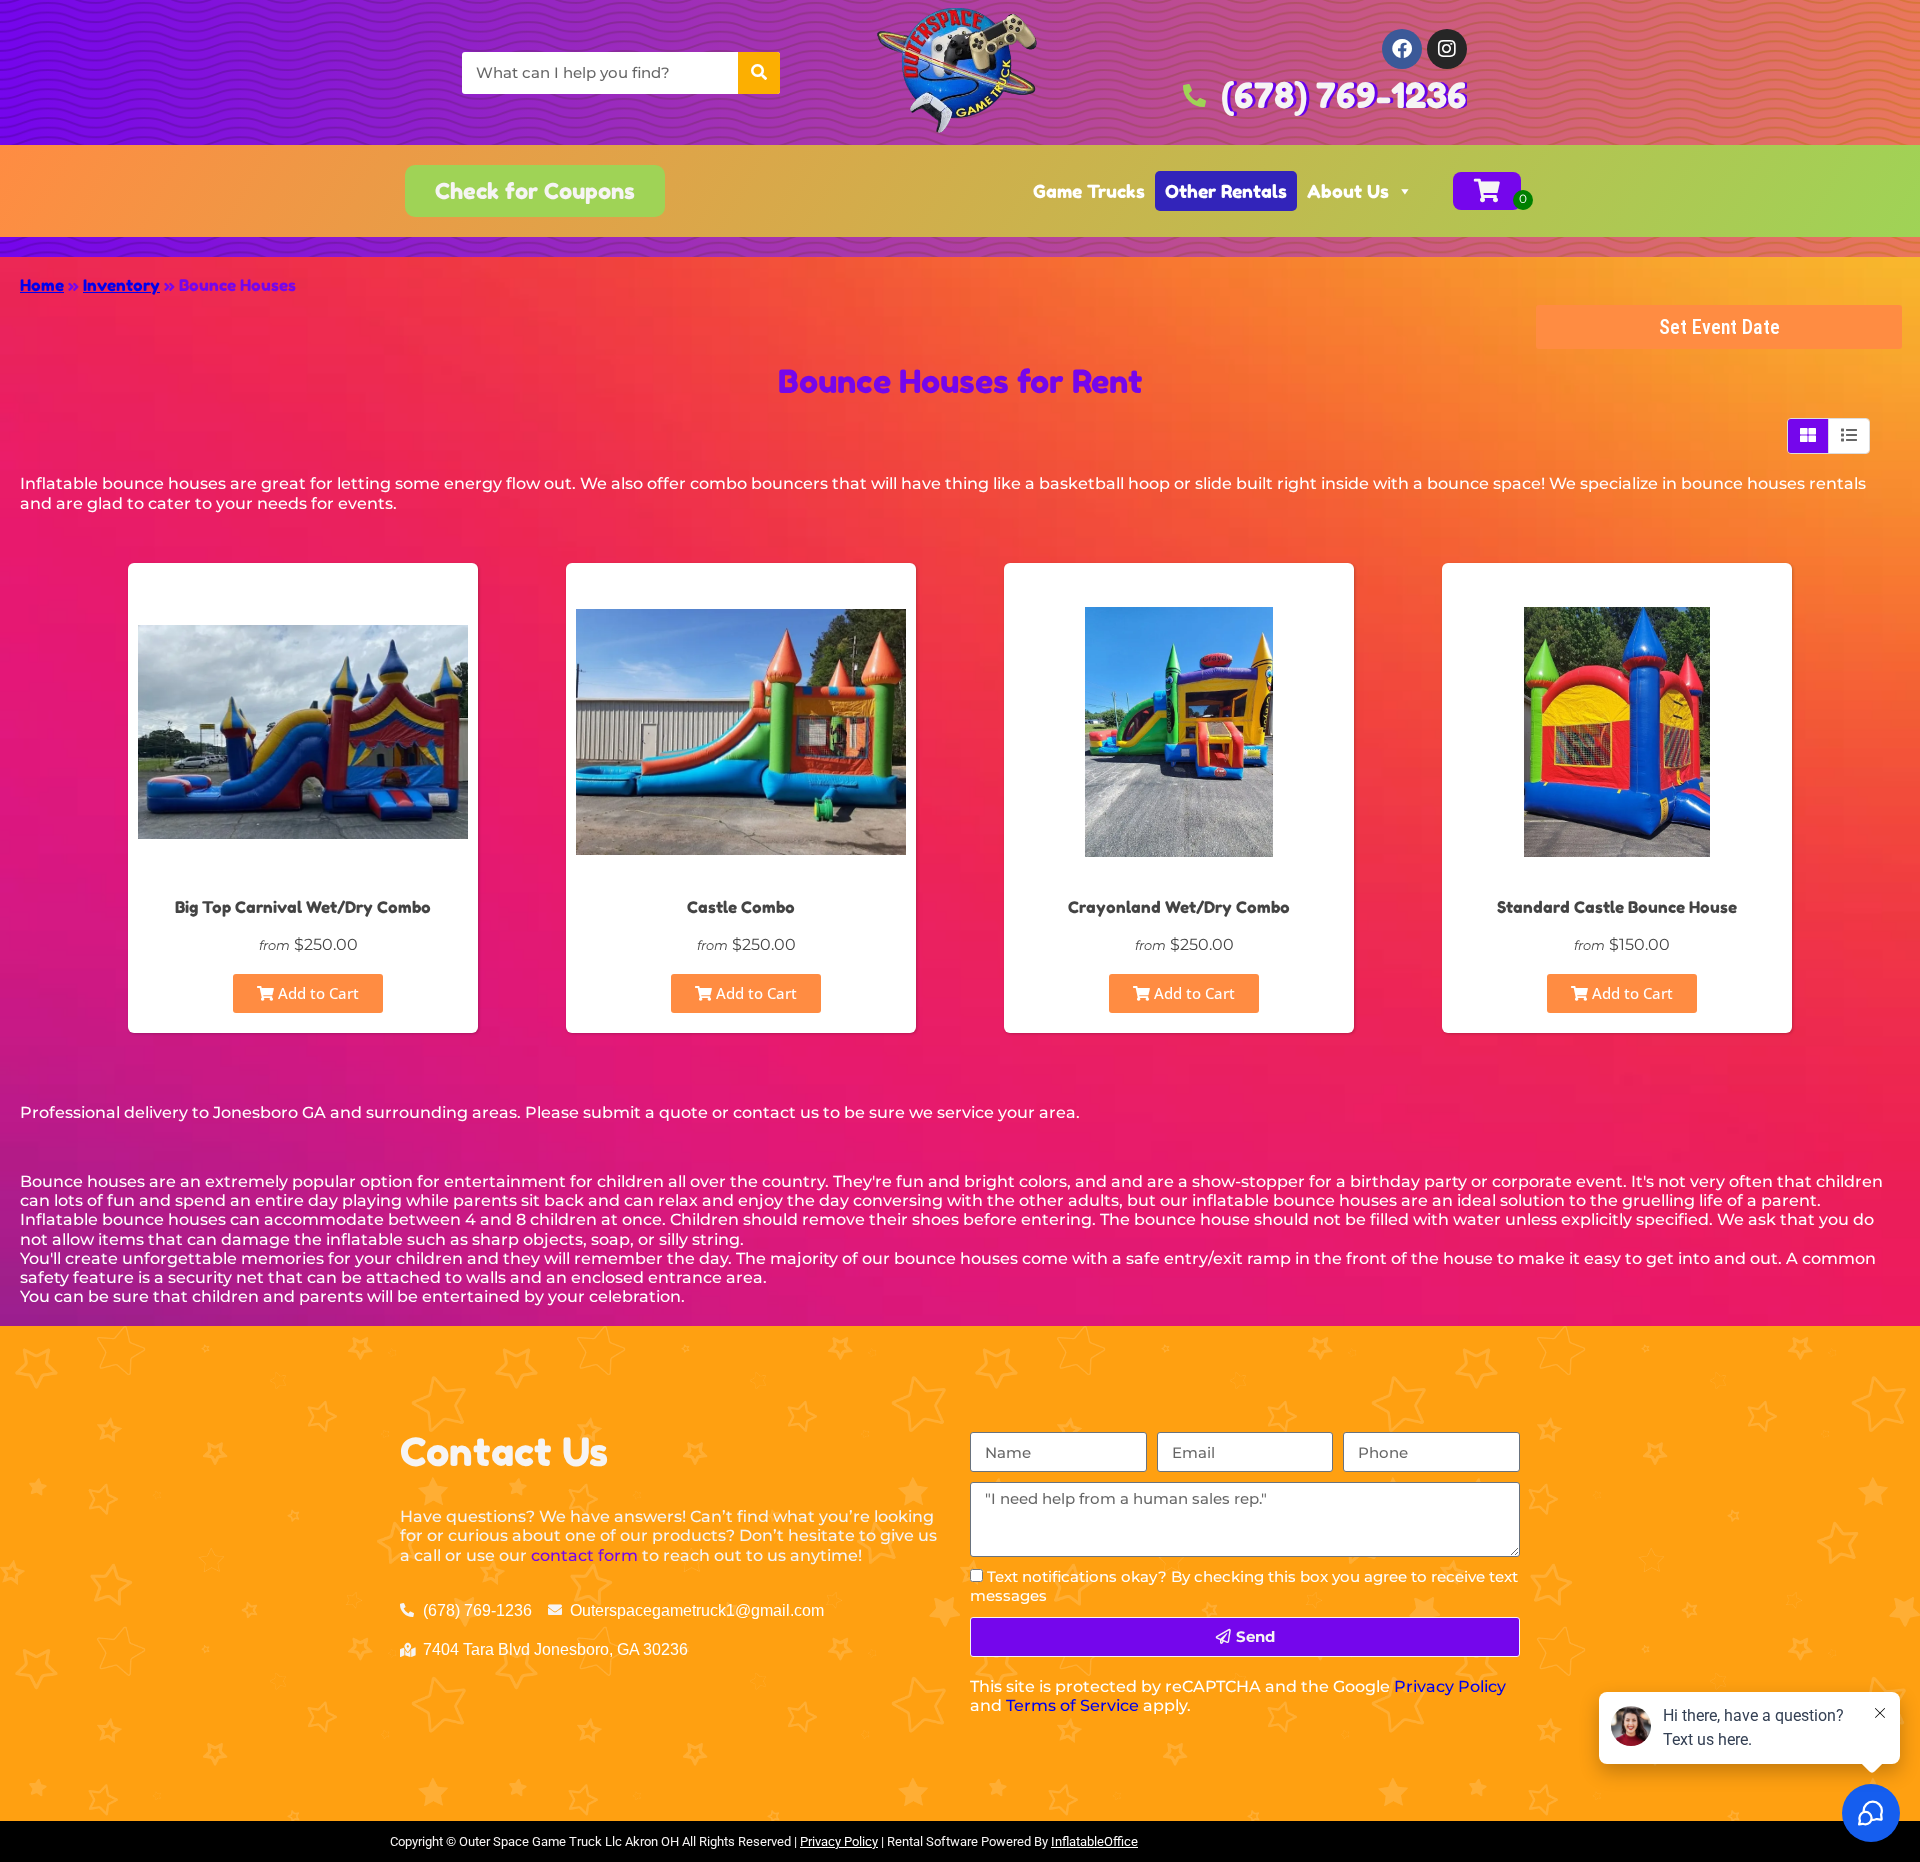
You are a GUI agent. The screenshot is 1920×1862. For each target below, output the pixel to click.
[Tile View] (1808, 436)
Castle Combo (741, 907)
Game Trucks (1089, 191)
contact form (584, 1555)
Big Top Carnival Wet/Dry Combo (303, 907)
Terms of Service (1072, 1705)
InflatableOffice (1094, 1841)
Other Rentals (1226, 191)
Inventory (121, 285)
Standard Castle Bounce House (1617, 907)
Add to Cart (316, 993)
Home (42, 285)
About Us (1348, 191)
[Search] (759, 73)
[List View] (1849, 436)
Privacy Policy (1450, 1686)
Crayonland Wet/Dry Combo (1179, 907)
